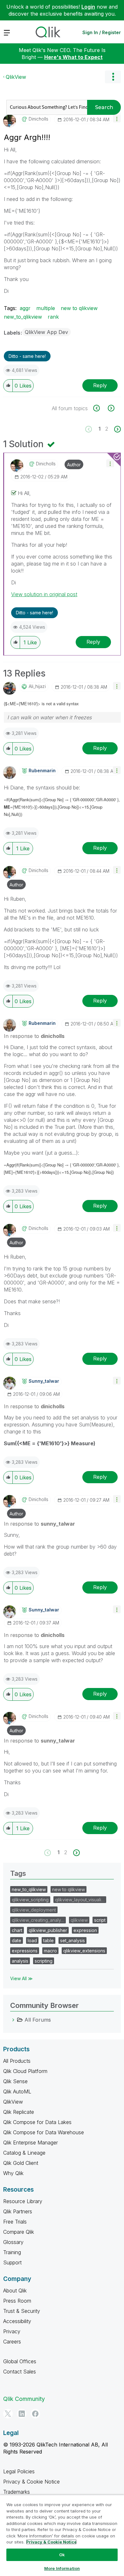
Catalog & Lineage (24, 2153)
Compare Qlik (19, 2232)
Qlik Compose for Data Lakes (37, 2122)
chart (17, 1930)
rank (53, 317)
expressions (25, 1951)
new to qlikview (79, 308)
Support (12, 2262)
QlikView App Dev (46, 332)
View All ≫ (21, 1978)
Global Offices (20, 2361)
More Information (62, 2568)
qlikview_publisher (48, 1930)
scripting (44, 1961)
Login (88, 7)
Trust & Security (22, 2311)
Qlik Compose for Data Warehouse (44, 2132)
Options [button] (113, 77)
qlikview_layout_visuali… (80, 1900)
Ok (62, 2555)
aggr (25, 308)
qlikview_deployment (34, 1910)
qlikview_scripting (30, 1900)
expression (85, 1930)
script (100, 1920)
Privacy (12, 2331)
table (48, 1940)
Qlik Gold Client (21, 2163)
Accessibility (17, 2321)
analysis (20, 1961)
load (32, 1940)
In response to (34, 1036)
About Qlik (15, 2291)
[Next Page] (117, 429)
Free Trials (15, 2222)
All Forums (38, 2020)
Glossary (13, 2242)
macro (50, 1951)
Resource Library (23, 2201)
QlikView (16, 77)
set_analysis (72, 1940)
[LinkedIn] (22, 2414)
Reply (100, 385)
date (17, 1940)
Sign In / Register (102, 32)
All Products (17, 2061)
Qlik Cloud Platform (25, 2071)
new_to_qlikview (23, 317)
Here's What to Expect (73, 57)
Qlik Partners (18, 2211)
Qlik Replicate (19, 2112)
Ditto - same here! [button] (27, 356)
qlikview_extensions (84, 1951)
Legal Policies (19, 2471)
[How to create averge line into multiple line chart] (100, 408)
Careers (12, 2342)
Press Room (17, 2301)
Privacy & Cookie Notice (31, 2482)
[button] (117, 118)
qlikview (79, 1920)
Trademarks (17, 2492)
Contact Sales (20, 2372)
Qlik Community (24, 2399)
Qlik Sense (15, 2081)
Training (12, 2252)
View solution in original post (44, 594)
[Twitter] (8, 2414)
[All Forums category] (13, 2020)
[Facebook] (35, 2414)
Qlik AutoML (17, 2091)
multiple (46, 308)
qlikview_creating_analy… (38, 1920)
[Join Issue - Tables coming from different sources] (110, 408)
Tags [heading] (18, 1873)
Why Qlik (13, 2173)
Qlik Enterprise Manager (31, 2143)
